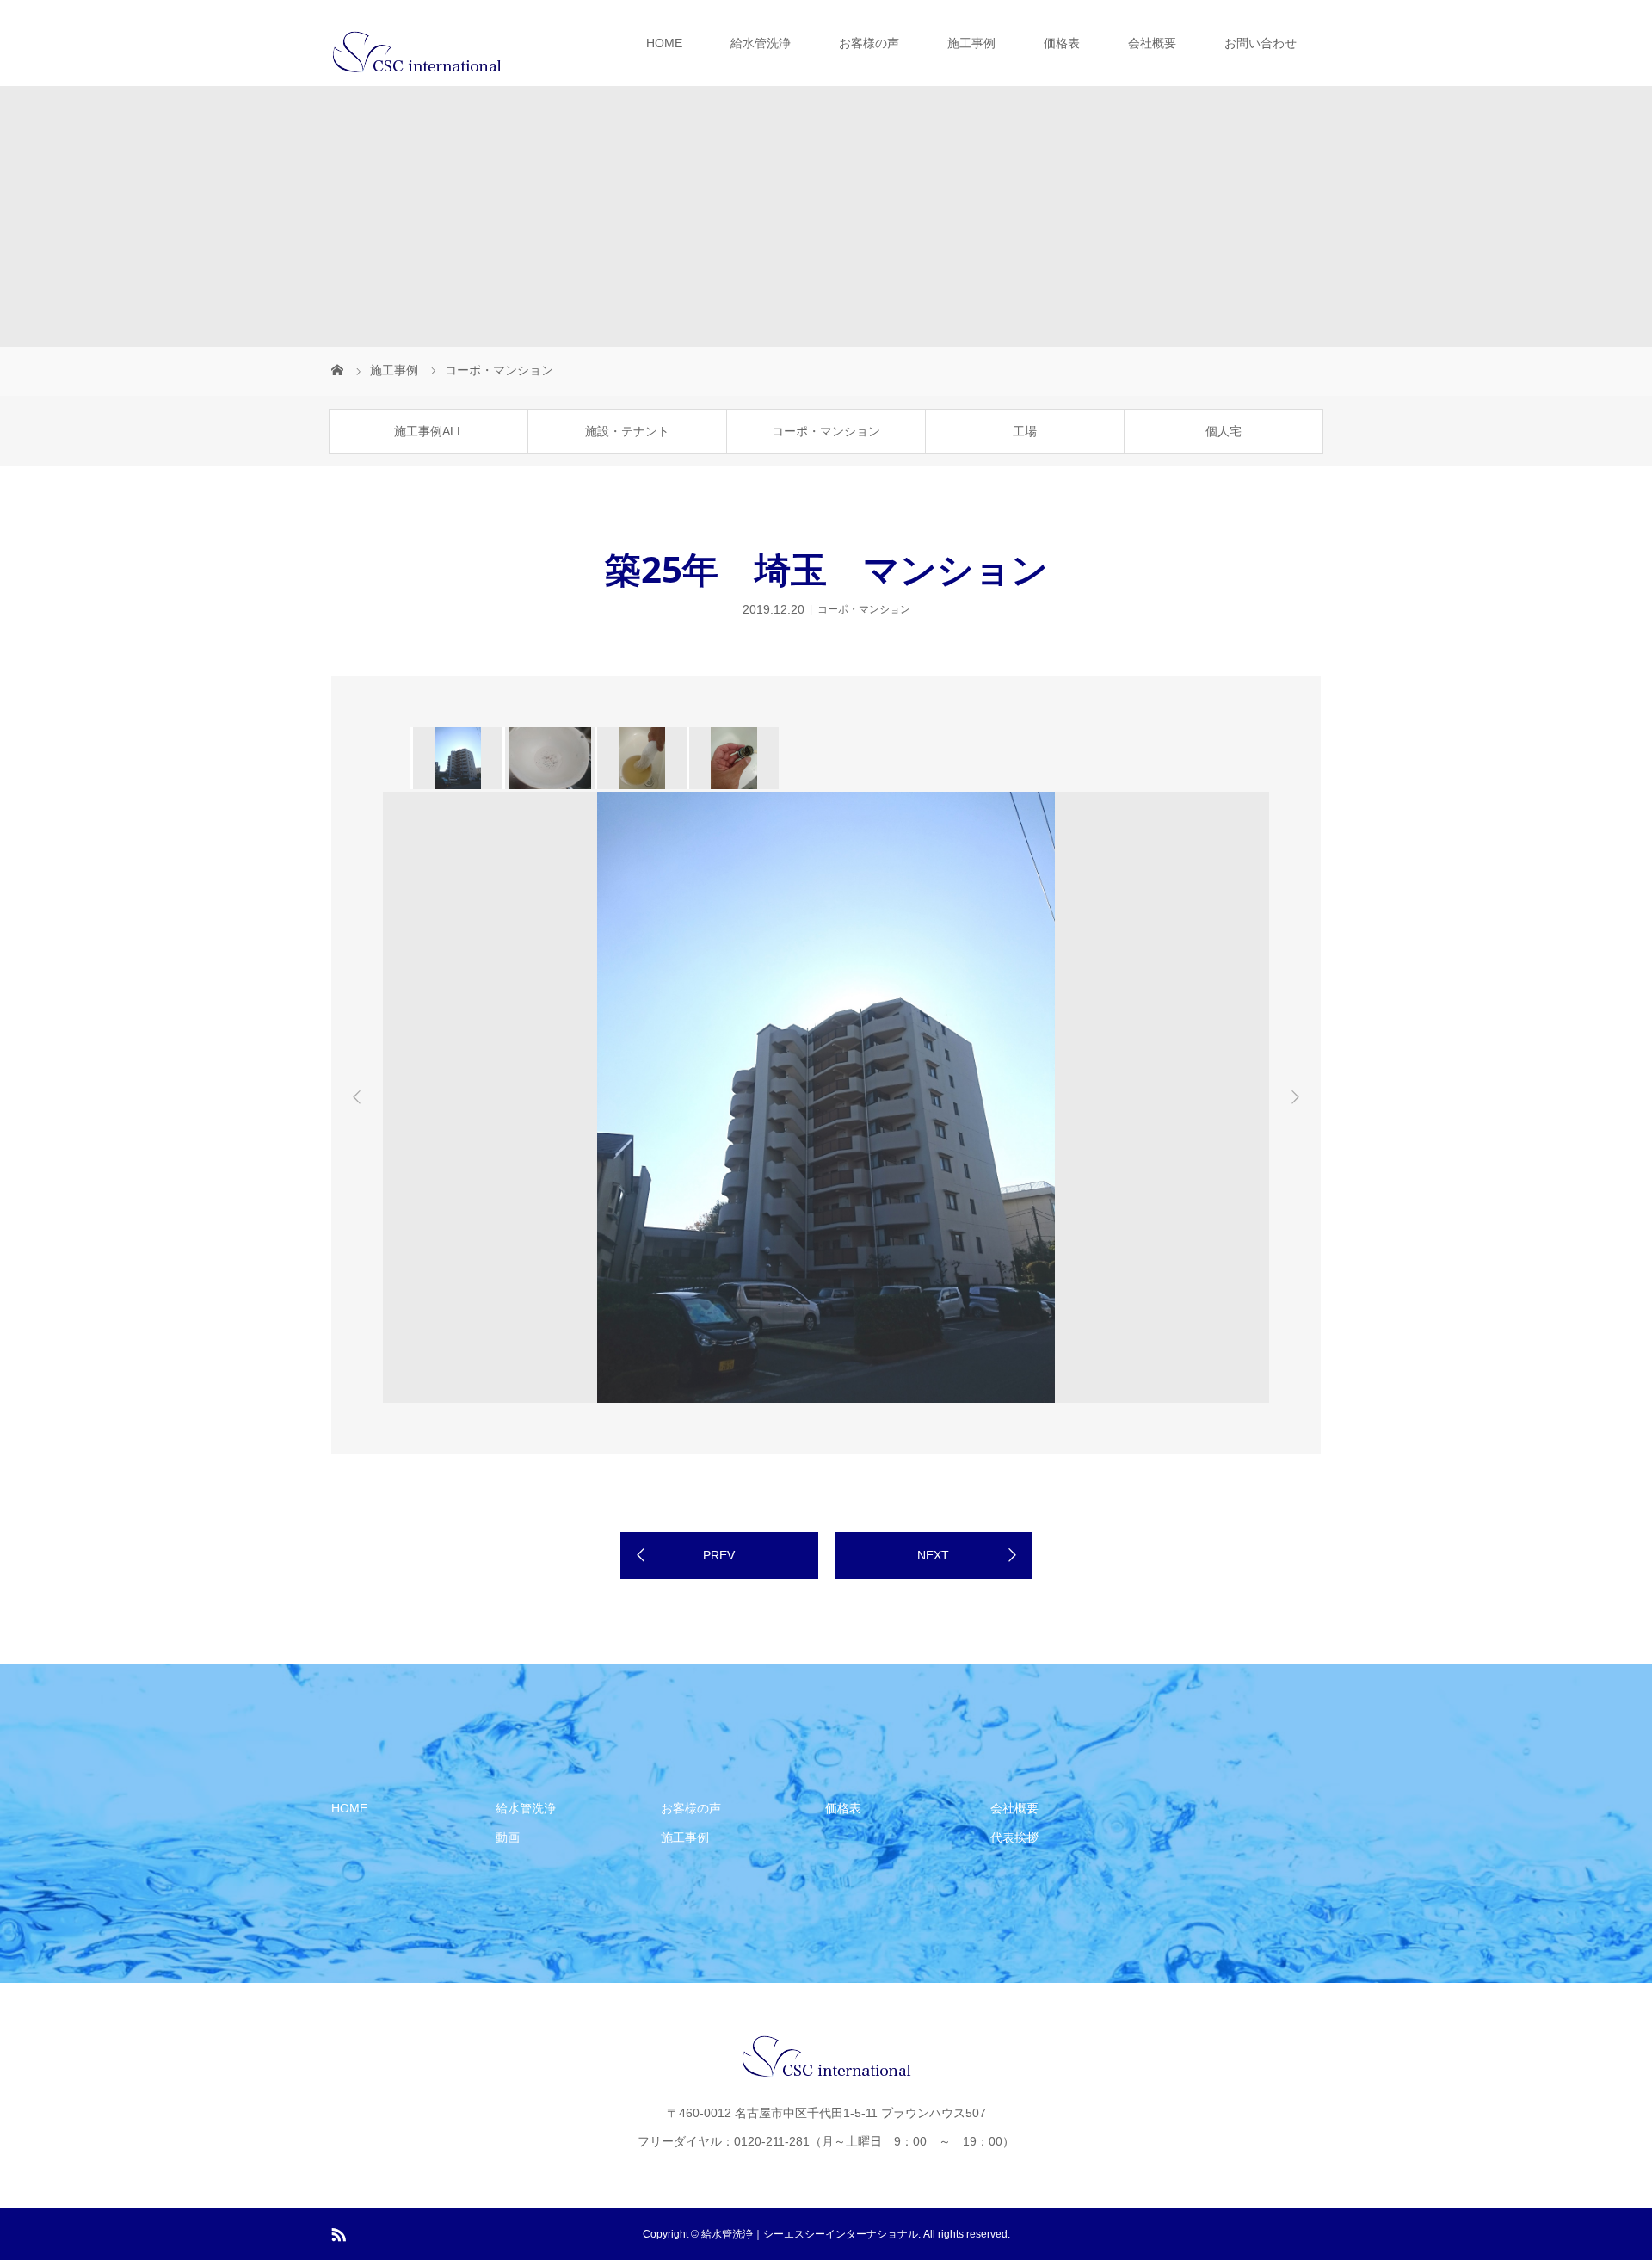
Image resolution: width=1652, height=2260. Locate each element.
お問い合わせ (1261, 43)
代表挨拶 (1014, 1837)
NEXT (933, 1555)
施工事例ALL (429, 431)
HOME (664, 43)
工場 (1025, 431)
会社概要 (1152, 43)
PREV (719, 1555)
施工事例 (971, 43)
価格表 (1062, 43)
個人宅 (1224, 431)
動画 (508, 1837)
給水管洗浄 (761, 43)
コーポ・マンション (826, 431)
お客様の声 (869, 43)
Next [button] (1295, 1097)
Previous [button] (357, 1097)
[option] (456, 758)
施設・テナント (627, 431)
